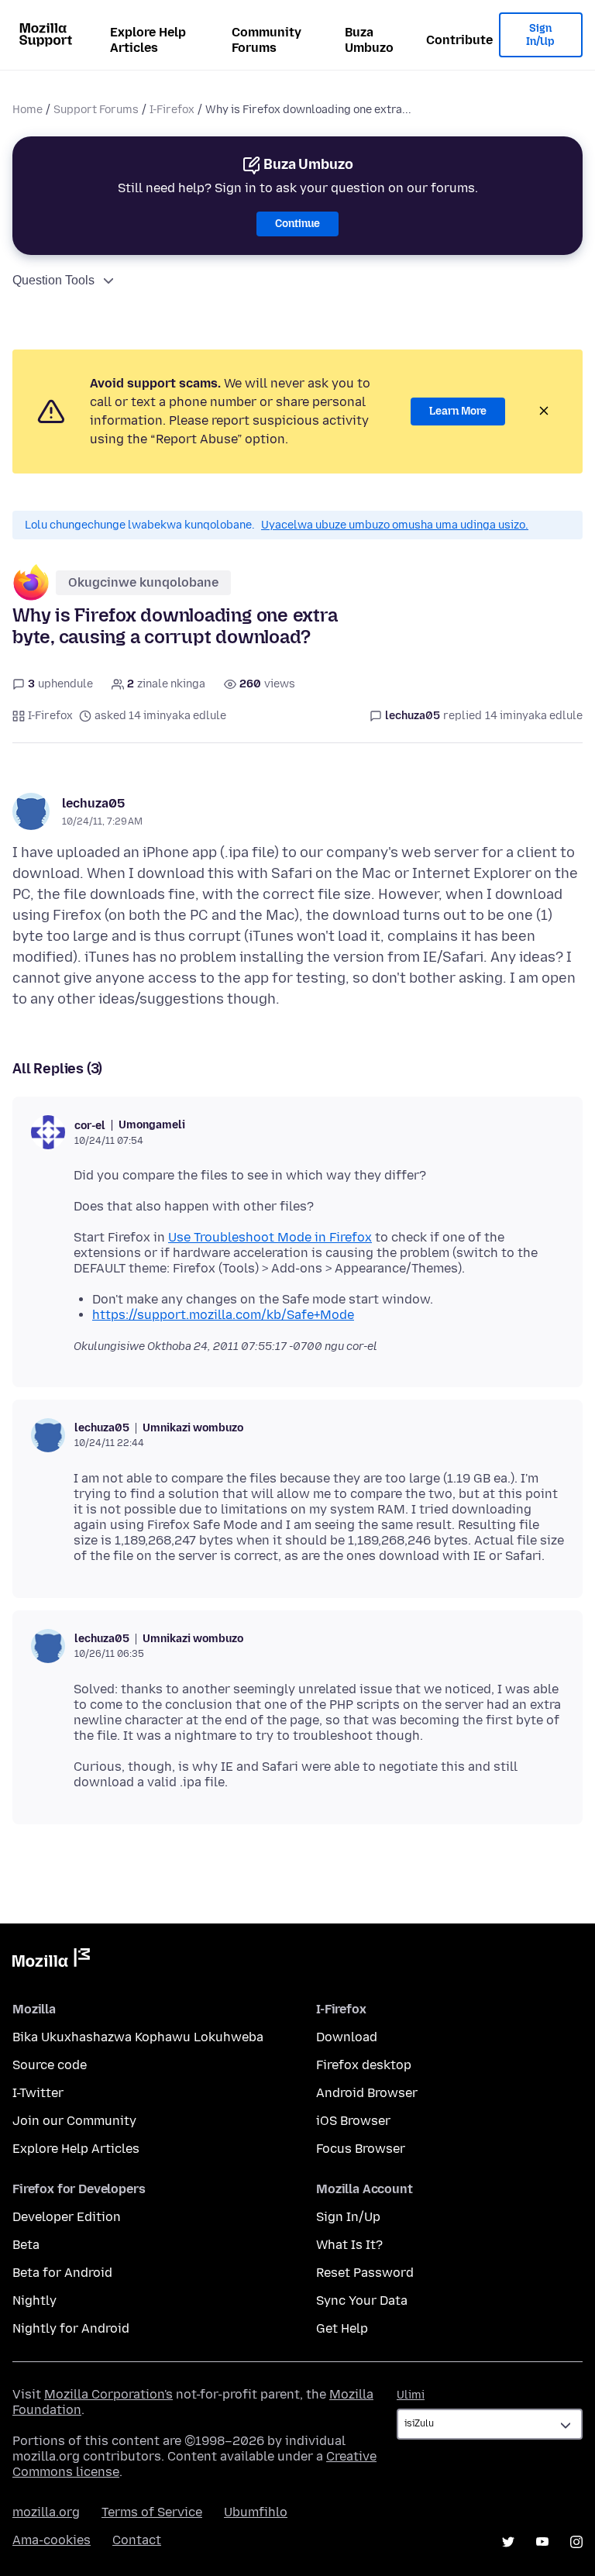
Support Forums (96, 110)
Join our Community (74, 2121)
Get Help (342, 2328)
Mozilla (51, 1961)
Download (347, 2037)
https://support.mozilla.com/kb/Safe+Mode (223, 1315)
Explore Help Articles (148, 40)
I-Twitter (38, 2093)
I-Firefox (172, 110)
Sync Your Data (362, 2300)
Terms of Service (152, 2512)
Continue (297, 224)
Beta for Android (62, 2273)
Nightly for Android (71, 2328)
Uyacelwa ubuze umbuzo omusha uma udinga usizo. (395, 525)
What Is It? (349, 2245)
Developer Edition (67, 2217)
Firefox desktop (364, 2065)
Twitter (508, 2542)
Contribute (459, 40)
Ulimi (411, 2395)
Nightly (34, 2300)
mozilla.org (46, 2512)
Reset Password (365, 2273)
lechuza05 (93, 803)
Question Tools (53, 280)
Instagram (576, 2542)
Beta (26, 2245)
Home (28, 110)
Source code (50, 2065)
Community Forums (267, 40)
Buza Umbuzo (369, 40)
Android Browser (367, 2093)
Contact (137, 2540)
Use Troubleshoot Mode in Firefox (270, 1237)
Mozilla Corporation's (108, 2394)
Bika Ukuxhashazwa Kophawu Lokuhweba (138, 2037)
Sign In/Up (540, 35)
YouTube (542, 2542)
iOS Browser (353, 2121)
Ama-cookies (52, 2540)
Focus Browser (361, 2149)
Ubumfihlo (256, 2512)
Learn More (458, 411)
